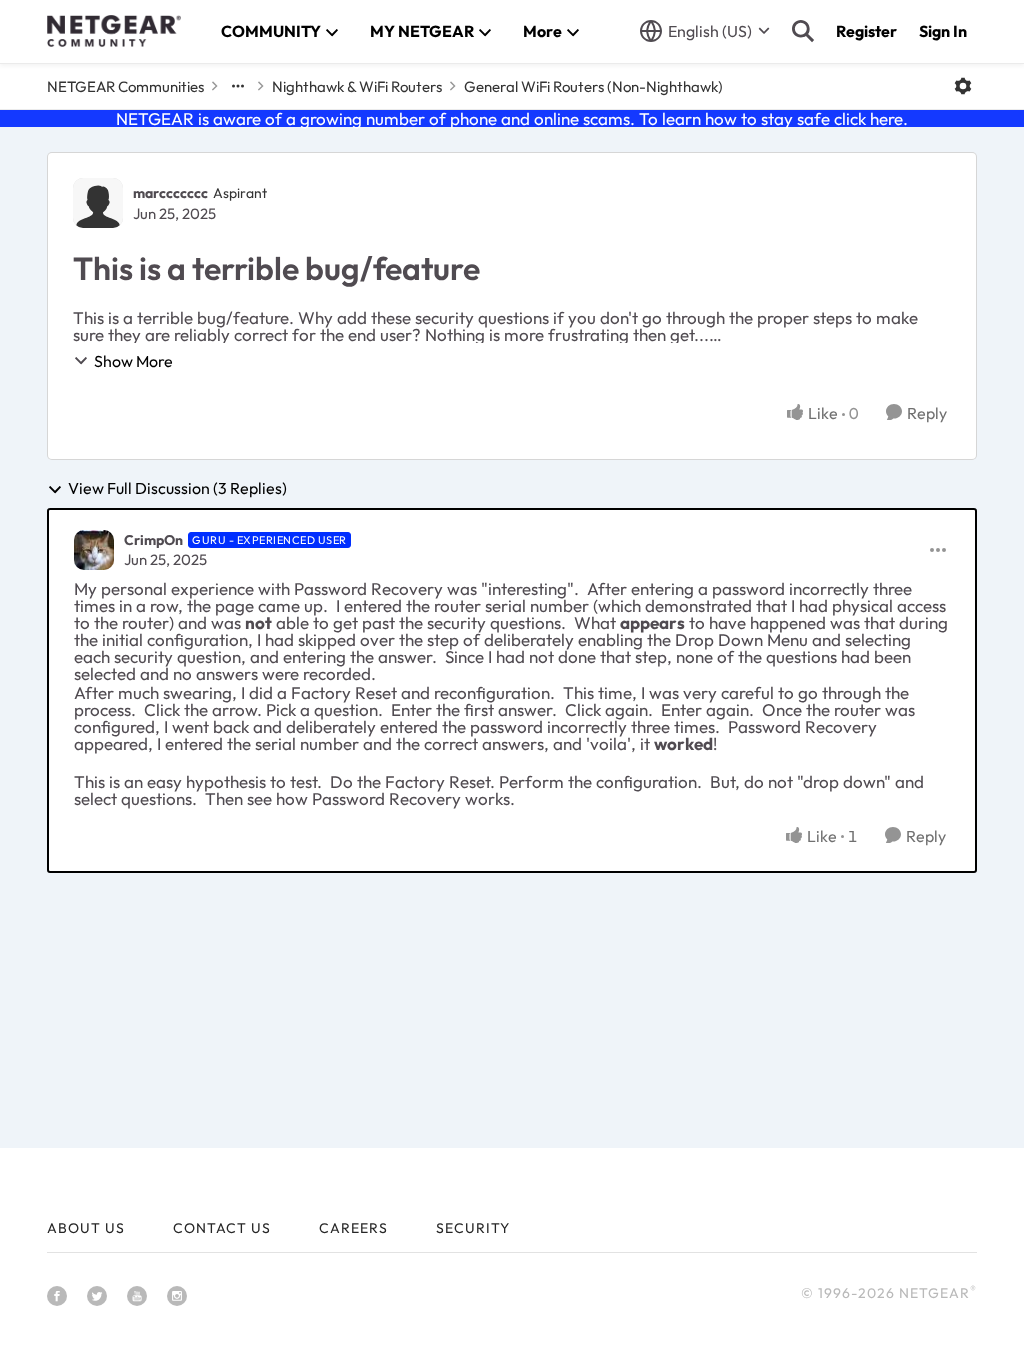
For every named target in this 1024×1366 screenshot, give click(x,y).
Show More (133, 361)
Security (473, 1228)
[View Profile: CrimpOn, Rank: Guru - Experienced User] (94, 550)
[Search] (803, 31)
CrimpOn (153, 540)
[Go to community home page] (114, 31)
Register (866, 31)
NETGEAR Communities (125, 86)
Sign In (943, 31)
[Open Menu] (963, 86)
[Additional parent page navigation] (238, 86)
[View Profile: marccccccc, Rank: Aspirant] (98, 203)
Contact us (222, 1228)
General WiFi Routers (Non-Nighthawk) (593, 86)
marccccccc (170, 193)
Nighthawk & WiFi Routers (357, 86)
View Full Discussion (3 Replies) (177, 489)
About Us (86, 1228)
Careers (353, 1228)
